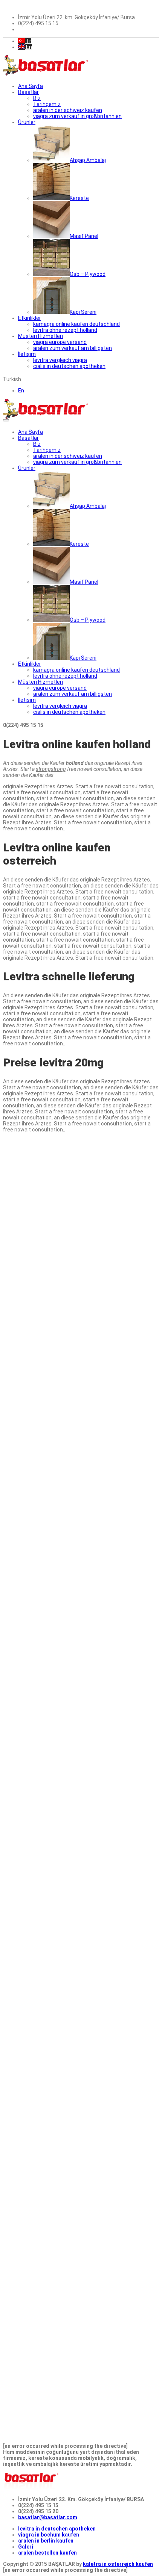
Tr (28, 41)
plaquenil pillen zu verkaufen (39, 1526)
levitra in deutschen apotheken (57, 2529)
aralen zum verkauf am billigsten (73, 348)
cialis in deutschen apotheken (69, 366)
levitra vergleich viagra (60, 360)
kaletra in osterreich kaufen (118, 2564)
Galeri (26, 2547)
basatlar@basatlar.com (48, 2517)
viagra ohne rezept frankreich (40, 1652)
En (28, 47)
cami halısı (39, 1538)
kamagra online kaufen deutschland (76, 324)
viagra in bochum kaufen (49, 2535)
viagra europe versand (60, 342)
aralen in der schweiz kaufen (68, 110)
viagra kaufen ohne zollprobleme (44, 1508)
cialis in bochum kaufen (32, 1694)
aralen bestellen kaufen (47, 2553)
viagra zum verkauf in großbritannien (77, 116)
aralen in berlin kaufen (46, 2541)
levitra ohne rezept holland (65, 330)
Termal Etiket (20, 1863)
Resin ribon (42, 1387)
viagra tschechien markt (98, 1363)
